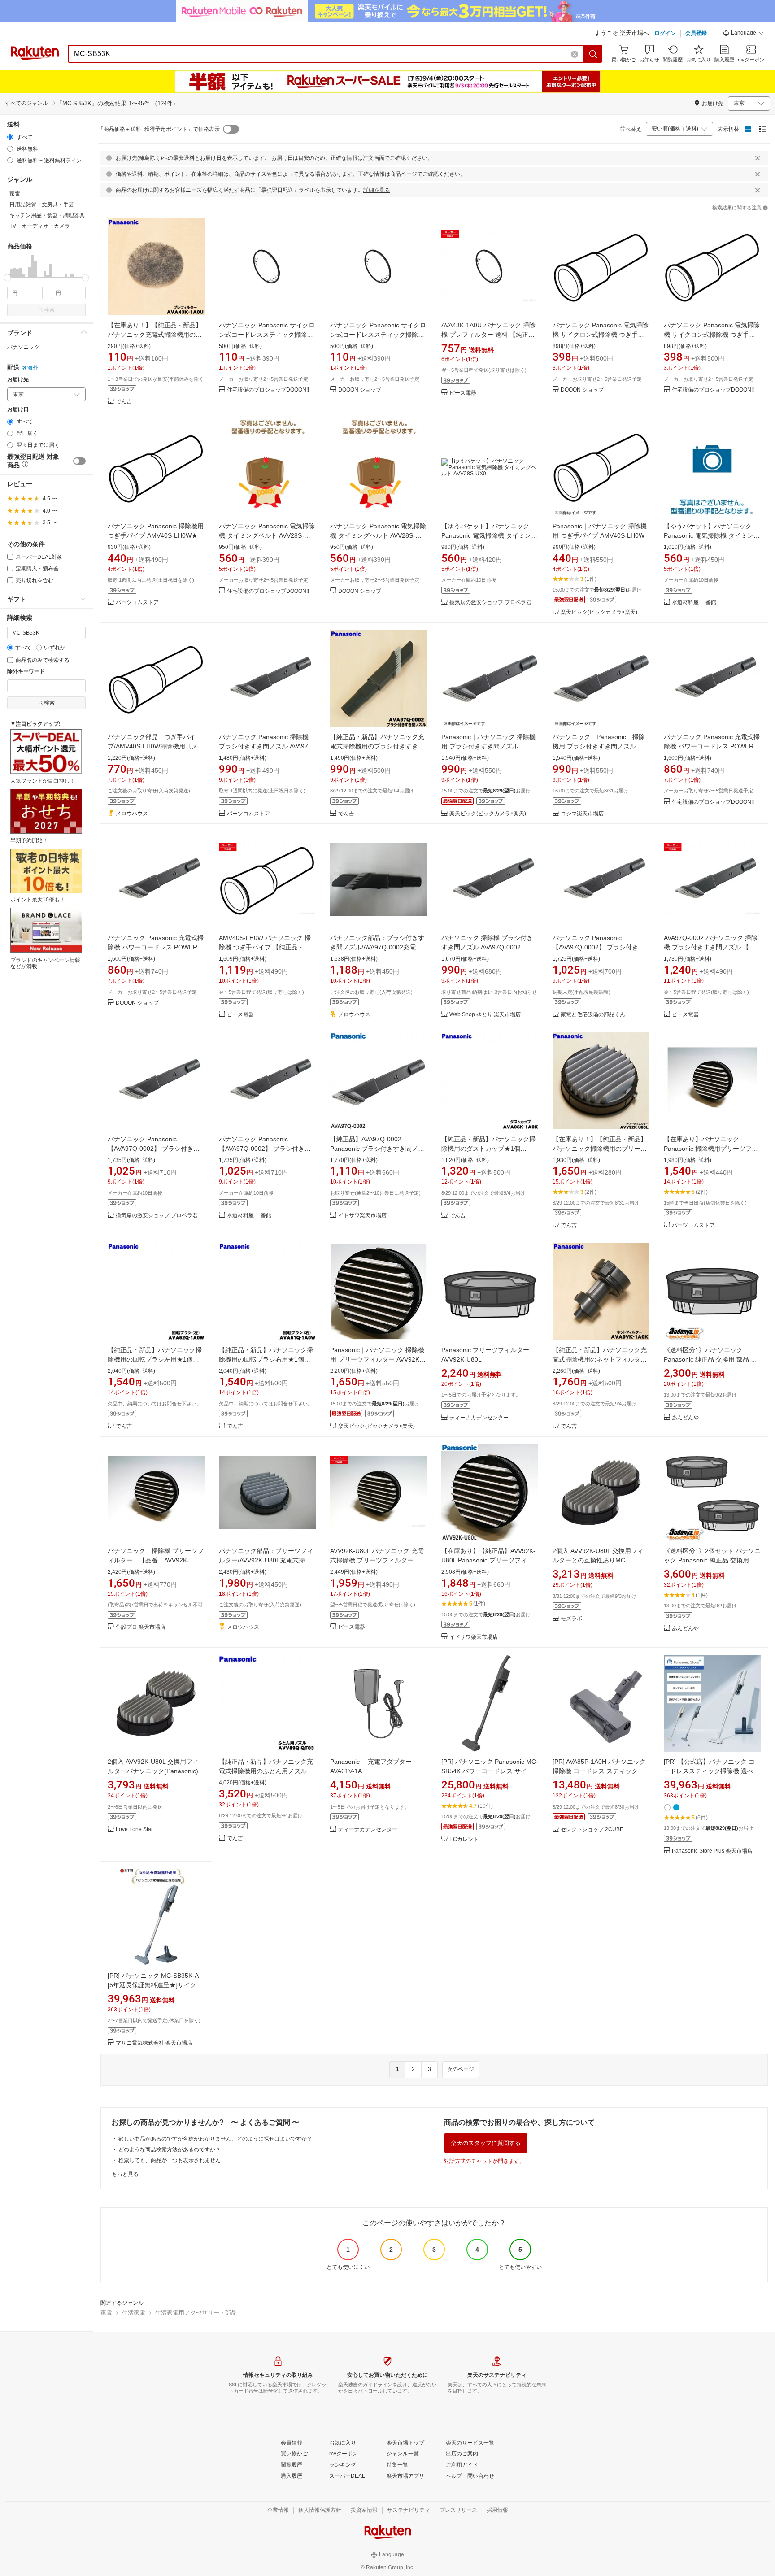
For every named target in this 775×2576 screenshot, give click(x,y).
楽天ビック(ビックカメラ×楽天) (599, 612)
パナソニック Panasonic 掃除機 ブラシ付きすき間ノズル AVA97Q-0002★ (267, 746)
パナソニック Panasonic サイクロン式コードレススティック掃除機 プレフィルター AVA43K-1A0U (267, 335)
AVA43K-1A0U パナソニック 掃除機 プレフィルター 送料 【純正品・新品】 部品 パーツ (488, 335)
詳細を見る (377, 190)
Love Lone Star (134, 1830)
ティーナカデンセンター (479, 1418)
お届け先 (18, 380)
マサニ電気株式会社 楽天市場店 (154, 2043)
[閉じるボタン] (758, 158)
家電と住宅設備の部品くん (593, 1015)
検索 (49, 310)
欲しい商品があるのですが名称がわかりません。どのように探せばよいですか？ (215, 2139)
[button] (744, 34)
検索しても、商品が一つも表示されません (170, 2160)
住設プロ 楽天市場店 (141, 1627)
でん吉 (124, 402)
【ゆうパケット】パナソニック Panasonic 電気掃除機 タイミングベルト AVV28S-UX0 (489, 535)
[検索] (593, 54)
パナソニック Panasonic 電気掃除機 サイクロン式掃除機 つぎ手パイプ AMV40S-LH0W (601, 335)
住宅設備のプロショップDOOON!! (268, 390)
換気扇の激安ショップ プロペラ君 (490, 603)
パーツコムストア (137, 603)
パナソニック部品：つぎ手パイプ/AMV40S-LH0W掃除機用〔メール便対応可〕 (156, 746)
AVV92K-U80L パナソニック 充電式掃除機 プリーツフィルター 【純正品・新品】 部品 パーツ (377, 1560)
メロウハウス (132, 814)
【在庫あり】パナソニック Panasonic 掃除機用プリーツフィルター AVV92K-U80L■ (711, 1149)
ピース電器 (463, 393)
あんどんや (685, 1418)
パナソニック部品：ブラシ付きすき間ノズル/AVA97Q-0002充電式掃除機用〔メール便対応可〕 (377, 947)
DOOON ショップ (360, 390)
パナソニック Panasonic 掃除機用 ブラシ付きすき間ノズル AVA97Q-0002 (599, 746)
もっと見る (125, 2174)
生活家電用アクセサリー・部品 (196, 2313)
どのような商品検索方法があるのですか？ (170, 2150)
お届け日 (18, 410)
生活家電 (134, 2313)
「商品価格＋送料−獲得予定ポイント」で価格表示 (159, 129)
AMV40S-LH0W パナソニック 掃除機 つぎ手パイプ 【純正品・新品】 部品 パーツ (265, 947)
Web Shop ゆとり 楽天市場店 (485, 1015)
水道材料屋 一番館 (694, 603)
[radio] (10, 137)
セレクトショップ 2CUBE (592, 1830)
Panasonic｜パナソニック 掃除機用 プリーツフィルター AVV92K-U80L (377, 1359)
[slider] (7, 278)
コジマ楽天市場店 (582, 814)
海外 (33, 368)
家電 (106, 2313)
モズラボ (571, 1619)
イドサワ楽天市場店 (362, 1216)
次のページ (461, 2069)
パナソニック (23, 347)
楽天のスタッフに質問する (486, 2143)
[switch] (79, 461)
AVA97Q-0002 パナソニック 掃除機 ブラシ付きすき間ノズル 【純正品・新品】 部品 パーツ (711, 947)
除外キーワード (26, 672)
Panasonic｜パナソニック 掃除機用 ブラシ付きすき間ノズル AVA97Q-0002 (488, 746)
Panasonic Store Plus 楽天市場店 (712, 1851)
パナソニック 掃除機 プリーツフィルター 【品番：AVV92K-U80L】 (156, 1560)
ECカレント (464, 1839)
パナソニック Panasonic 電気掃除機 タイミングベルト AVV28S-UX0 (267, 535)
